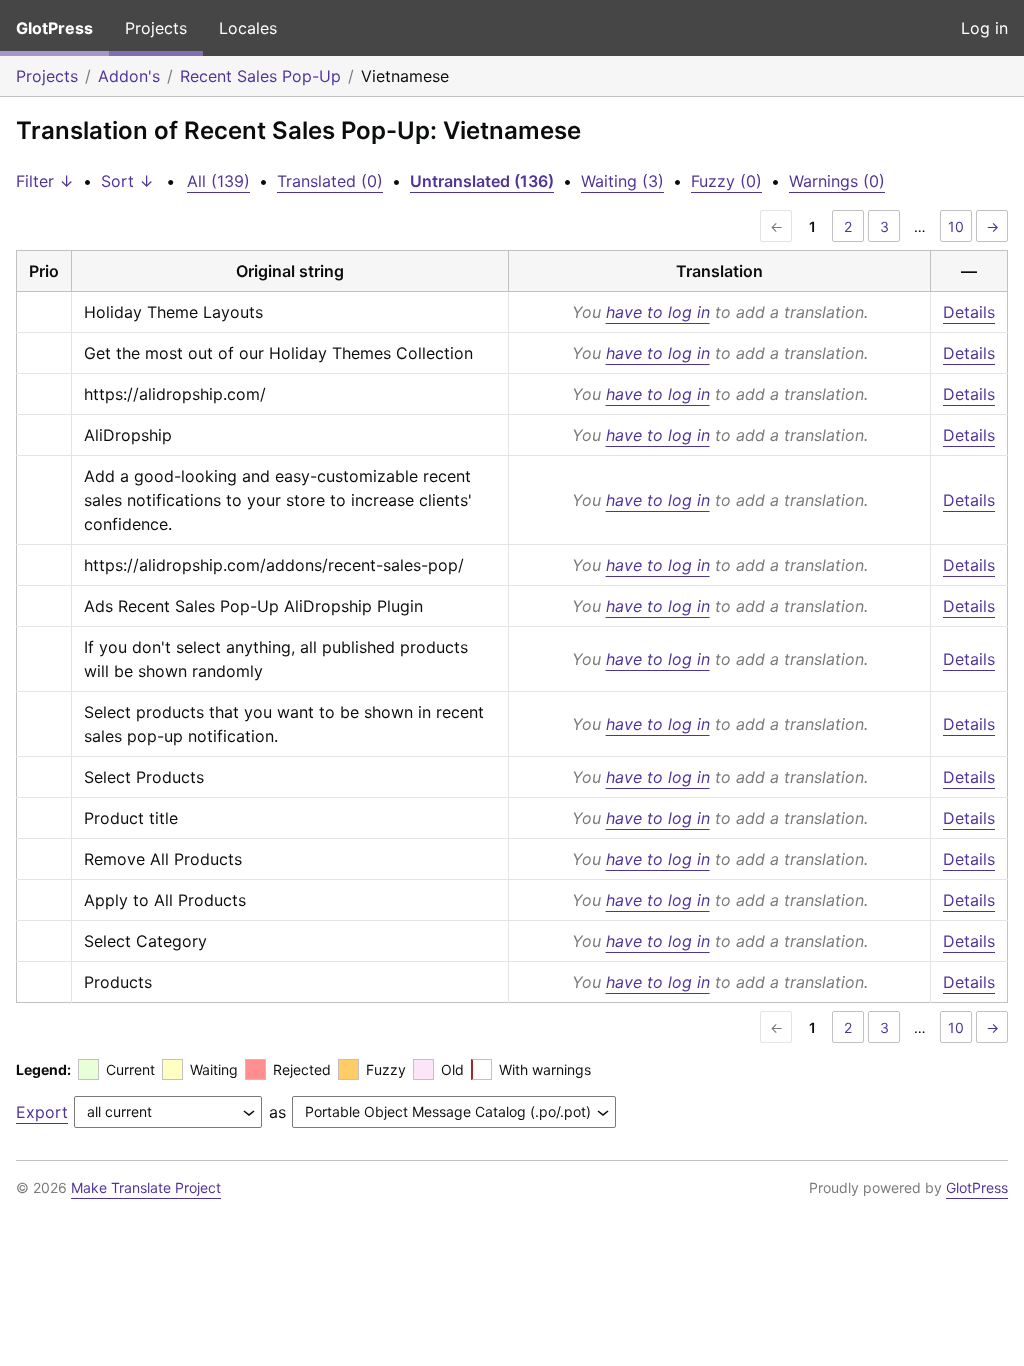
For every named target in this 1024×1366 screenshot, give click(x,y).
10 (956, 226)
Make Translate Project (146, 1187)
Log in (984, 28)
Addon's (129, 76)
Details (969, 312)
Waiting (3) (622, 181)
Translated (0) (330, 181)
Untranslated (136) (482, 181)
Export (42, 1112)
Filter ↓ (45, 181)
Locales (248, 28)
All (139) (218, 181)
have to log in (658, 312)
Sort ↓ (127, 181)
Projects (156, 28)
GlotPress (54, 28)
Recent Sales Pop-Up (260, 76)
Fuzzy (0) (726, 181)
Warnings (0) (837, 181)
